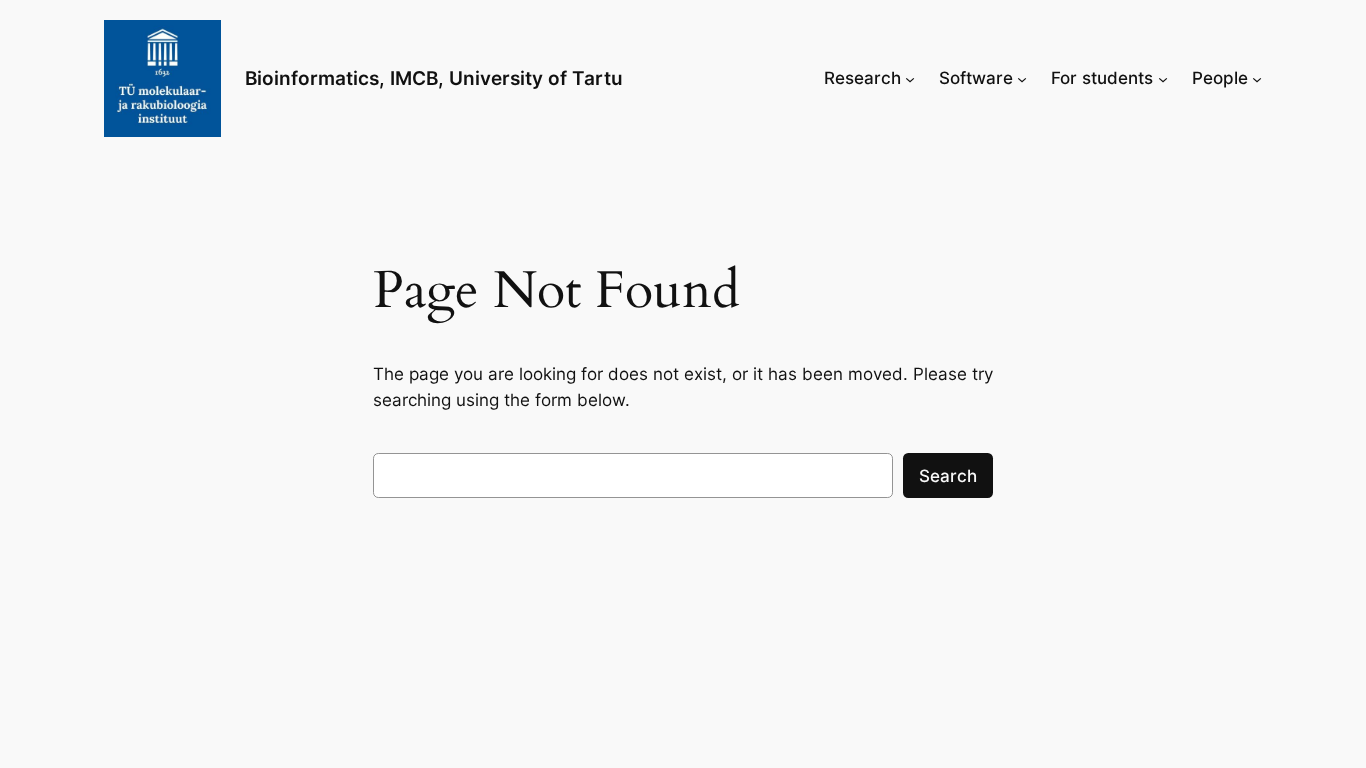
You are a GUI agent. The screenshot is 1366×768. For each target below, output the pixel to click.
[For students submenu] (1163, 78)
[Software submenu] (1022, 78)
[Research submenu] (910, 78)
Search (948, 476)
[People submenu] (1257, 78)
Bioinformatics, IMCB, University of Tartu (434, 78)
